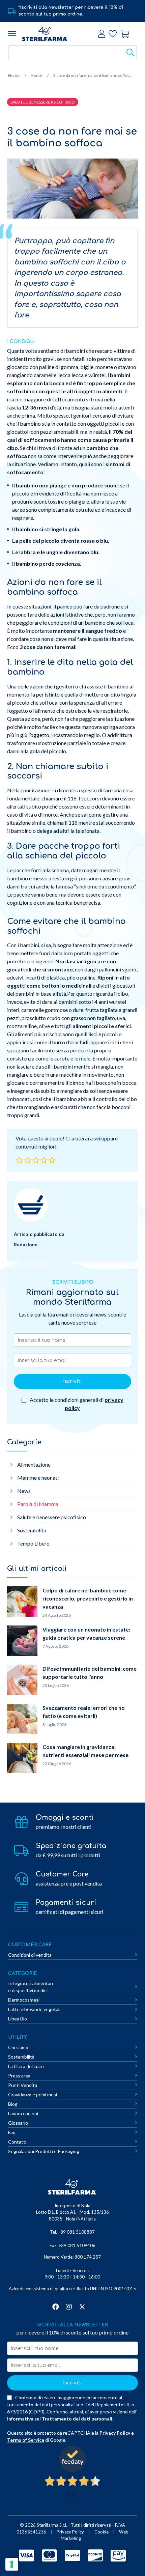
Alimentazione (34, 1464)
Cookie (101, 2532)
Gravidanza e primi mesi (33, 2094)
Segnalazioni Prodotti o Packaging (44, 2151)
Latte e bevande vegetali (34, 2009)
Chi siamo (18, 2047)
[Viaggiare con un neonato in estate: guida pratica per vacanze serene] (22, 1642)
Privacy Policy (115, 2433)
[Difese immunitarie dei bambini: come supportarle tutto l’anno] (22, 1681)
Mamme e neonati (38, 1478)
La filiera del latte (26, 2066)
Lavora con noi (23, 2113)
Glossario (18, 2123)
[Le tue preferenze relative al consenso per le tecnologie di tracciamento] (12, 2564)
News (24, 1491)
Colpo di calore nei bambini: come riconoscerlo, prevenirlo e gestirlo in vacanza (88, 1598)
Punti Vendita (23, 2085)
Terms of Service (26, 2440)
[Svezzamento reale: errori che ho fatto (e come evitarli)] (22, 1720)
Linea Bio (18, 2019)
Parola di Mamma (38, 1504)
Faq (12, 2132)
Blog (13, 2104)
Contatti (17, 2142)
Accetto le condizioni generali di (76, 1404)
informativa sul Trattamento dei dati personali (60, 2419)
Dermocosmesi (24, 2000)
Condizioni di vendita (30, 1955)
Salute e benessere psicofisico (52, 1517)
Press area (19, 2076)
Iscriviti (72, 1381)
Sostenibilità (32, 1530)
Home (14, 75)
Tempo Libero (33, 1543)
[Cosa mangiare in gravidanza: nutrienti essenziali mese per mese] (22, 1759)
